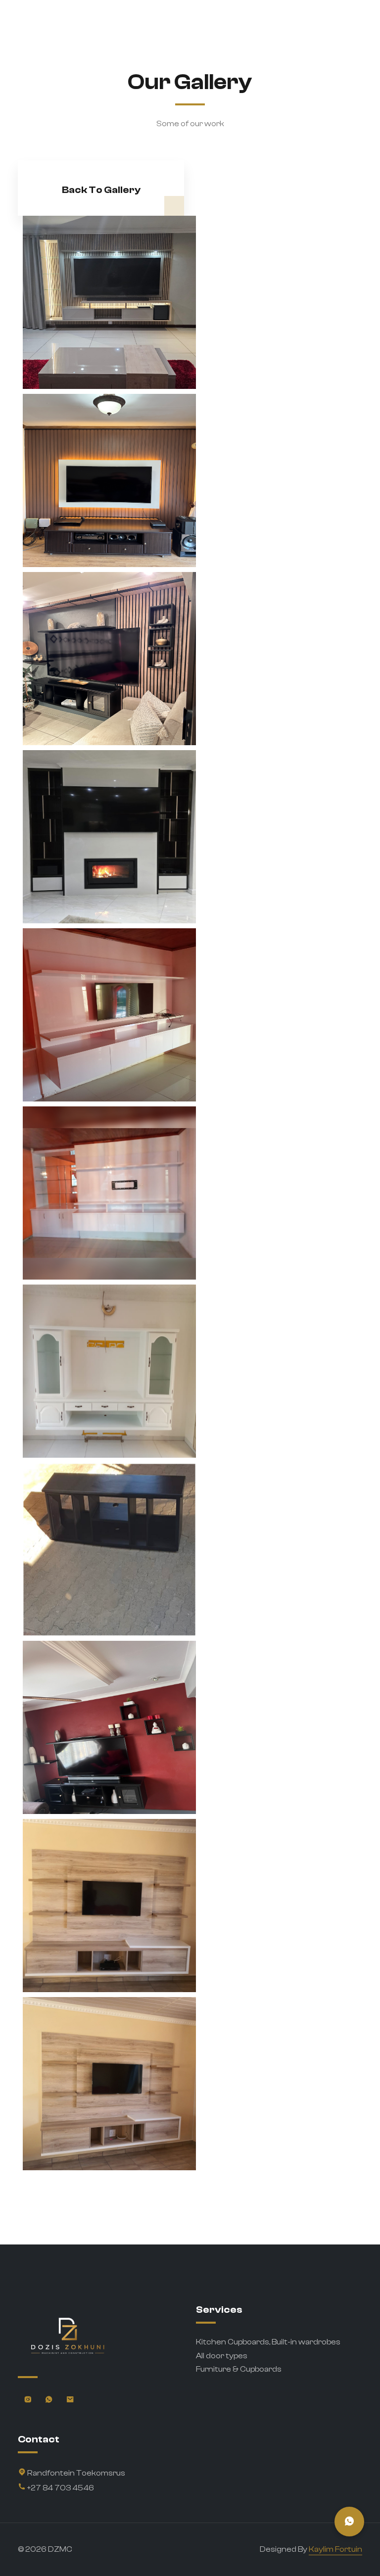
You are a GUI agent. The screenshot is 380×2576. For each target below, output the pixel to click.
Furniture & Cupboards (239, 2369)
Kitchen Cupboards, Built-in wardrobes (268, 2342)
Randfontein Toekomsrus (75, 2473)
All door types (222, 2356)
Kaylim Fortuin (335, 2549)
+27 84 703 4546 (60, 2488)
